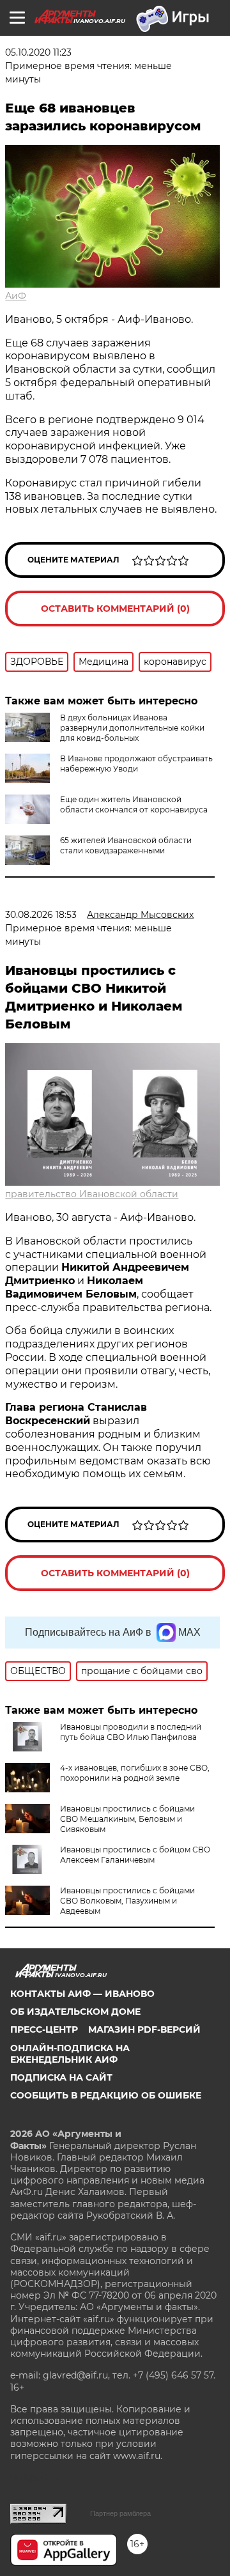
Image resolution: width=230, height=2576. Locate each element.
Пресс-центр (44, 2029)
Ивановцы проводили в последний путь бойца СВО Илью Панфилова (131, 1732)
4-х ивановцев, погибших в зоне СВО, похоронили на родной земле (135, 1773)
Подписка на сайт (61, 2077)
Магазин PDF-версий (144, 2029)
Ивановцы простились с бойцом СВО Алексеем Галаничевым (135, 1855)
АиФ (16, 296)
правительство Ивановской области (92, 1194)
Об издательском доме (75, 2012)
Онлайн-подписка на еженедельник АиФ (70, 2054)
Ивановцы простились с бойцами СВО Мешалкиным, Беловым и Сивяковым (127, 1819)
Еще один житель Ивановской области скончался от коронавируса (134, 804)
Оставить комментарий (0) (115, 609)
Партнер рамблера (120, 2513)
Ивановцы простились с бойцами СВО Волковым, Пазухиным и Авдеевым (127, 1901)
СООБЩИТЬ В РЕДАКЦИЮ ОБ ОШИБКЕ (106, 2095)
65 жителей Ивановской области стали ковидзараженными (126, 845)
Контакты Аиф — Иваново (82, 1994)
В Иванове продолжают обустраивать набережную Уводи (136, 764)
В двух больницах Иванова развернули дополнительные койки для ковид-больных (132, 728)
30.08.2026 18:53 (41, 915)
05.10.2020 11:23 (38, 52)
